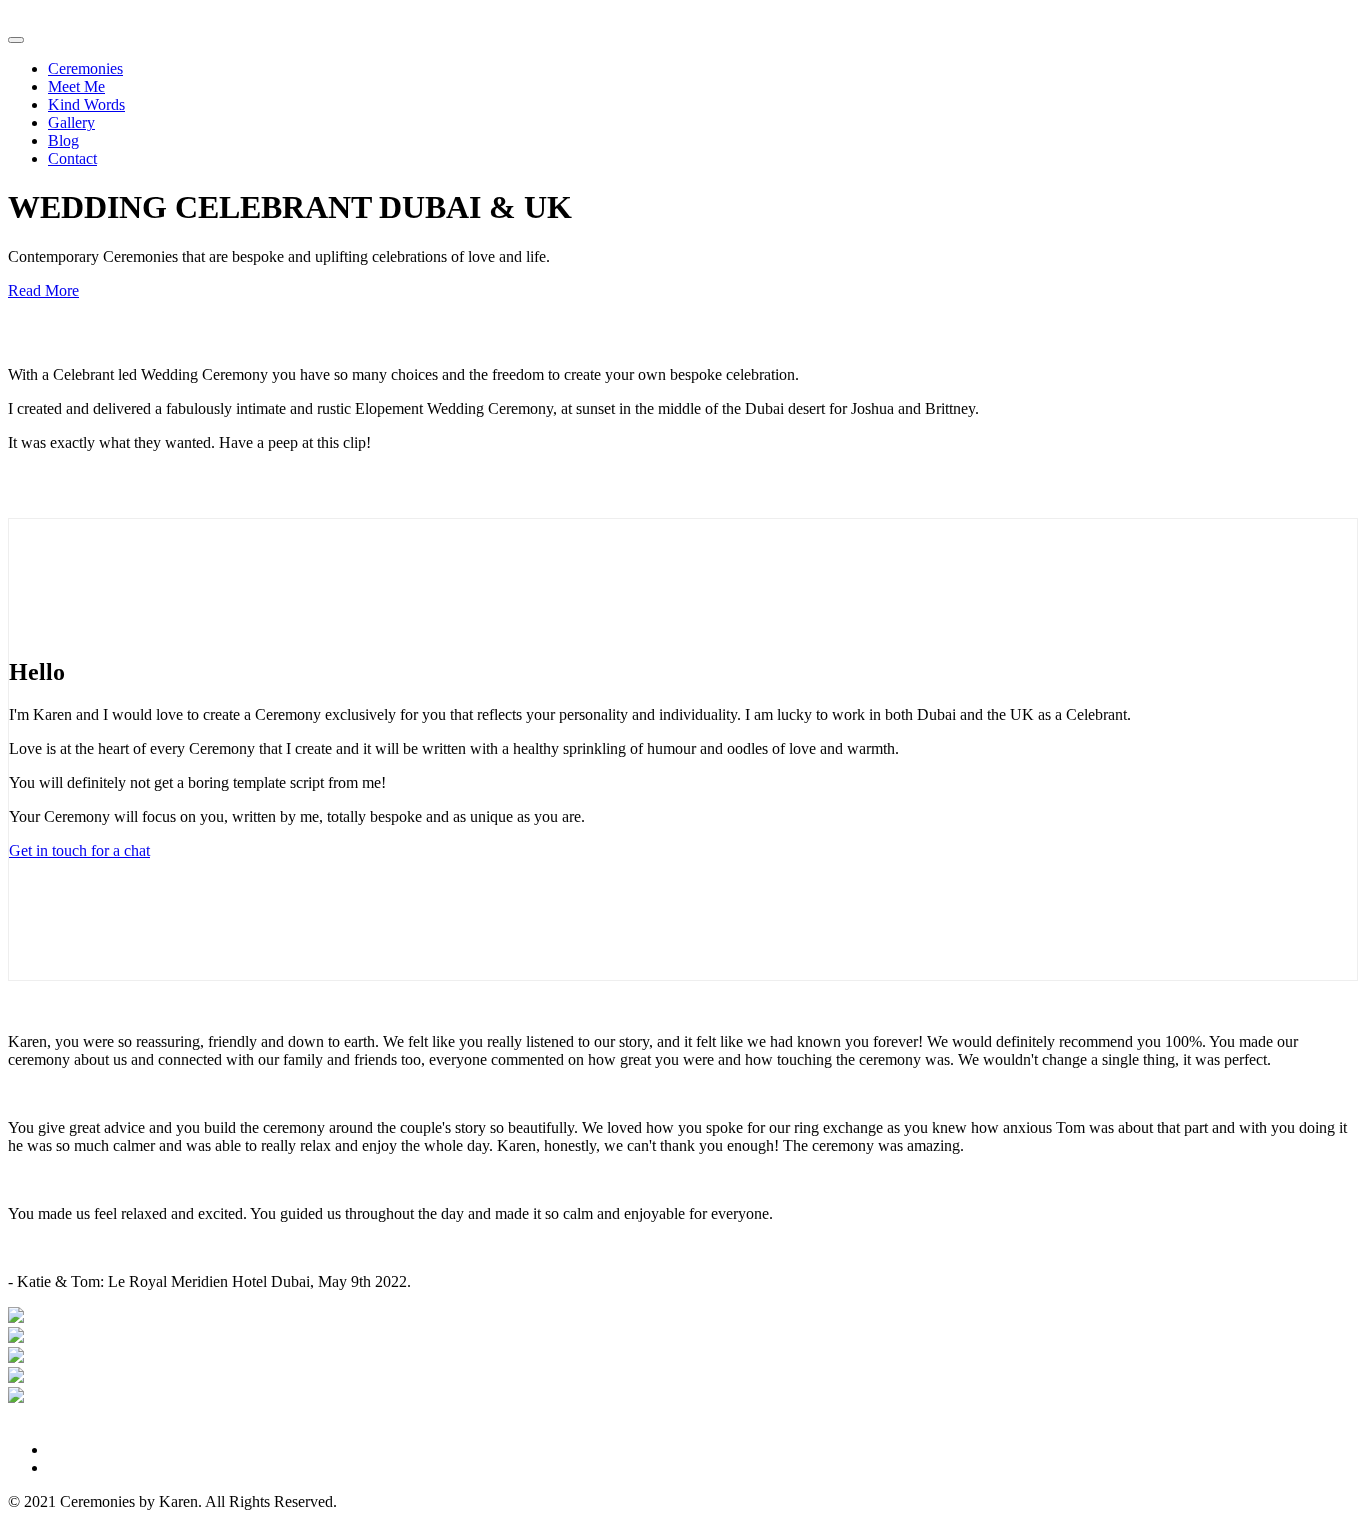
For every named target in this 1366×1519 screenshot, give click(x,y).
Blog (63, 140)
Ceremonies (85, 68)
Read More (43, 290)
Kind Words (86, 104)
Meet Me (76, 86)
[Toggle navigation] (16, 40)
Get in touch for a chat (79, 850)
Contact (72, 158)
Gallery (71, 122)
